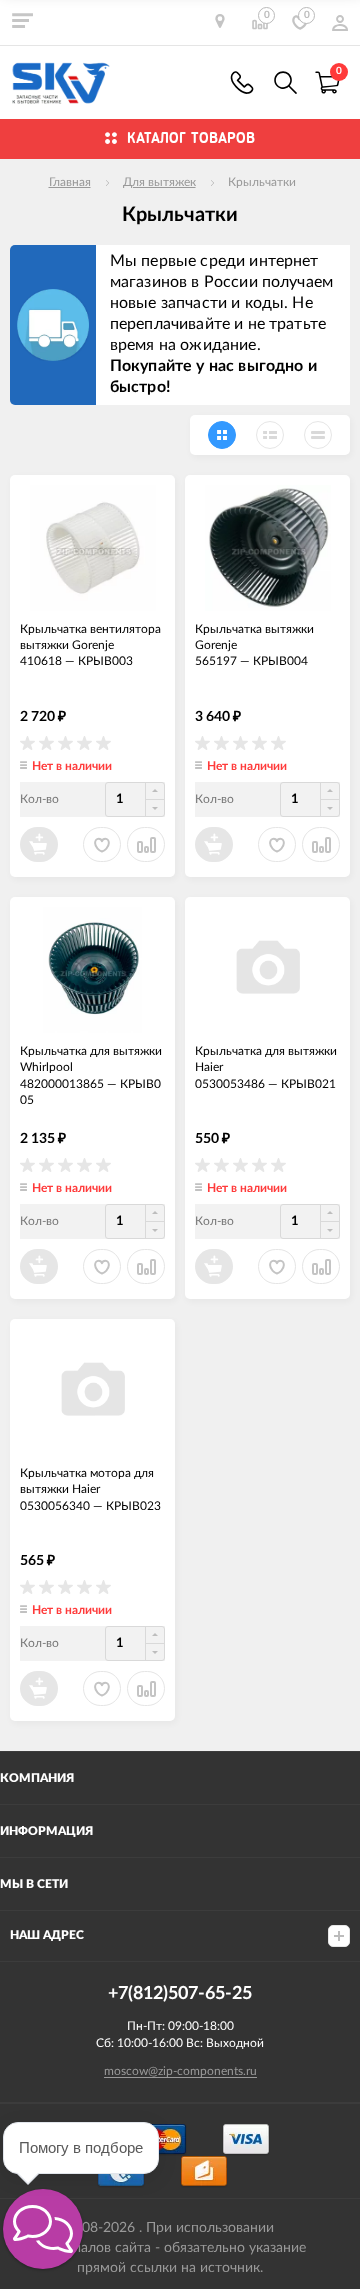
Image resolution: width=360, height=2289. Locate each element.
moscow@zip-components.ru (180, 2071)
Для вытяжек (159, 182)
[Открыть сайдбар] (22, 20)
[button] (43, 2229)
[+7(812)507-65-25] (242, 82)
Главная (70, 182)
